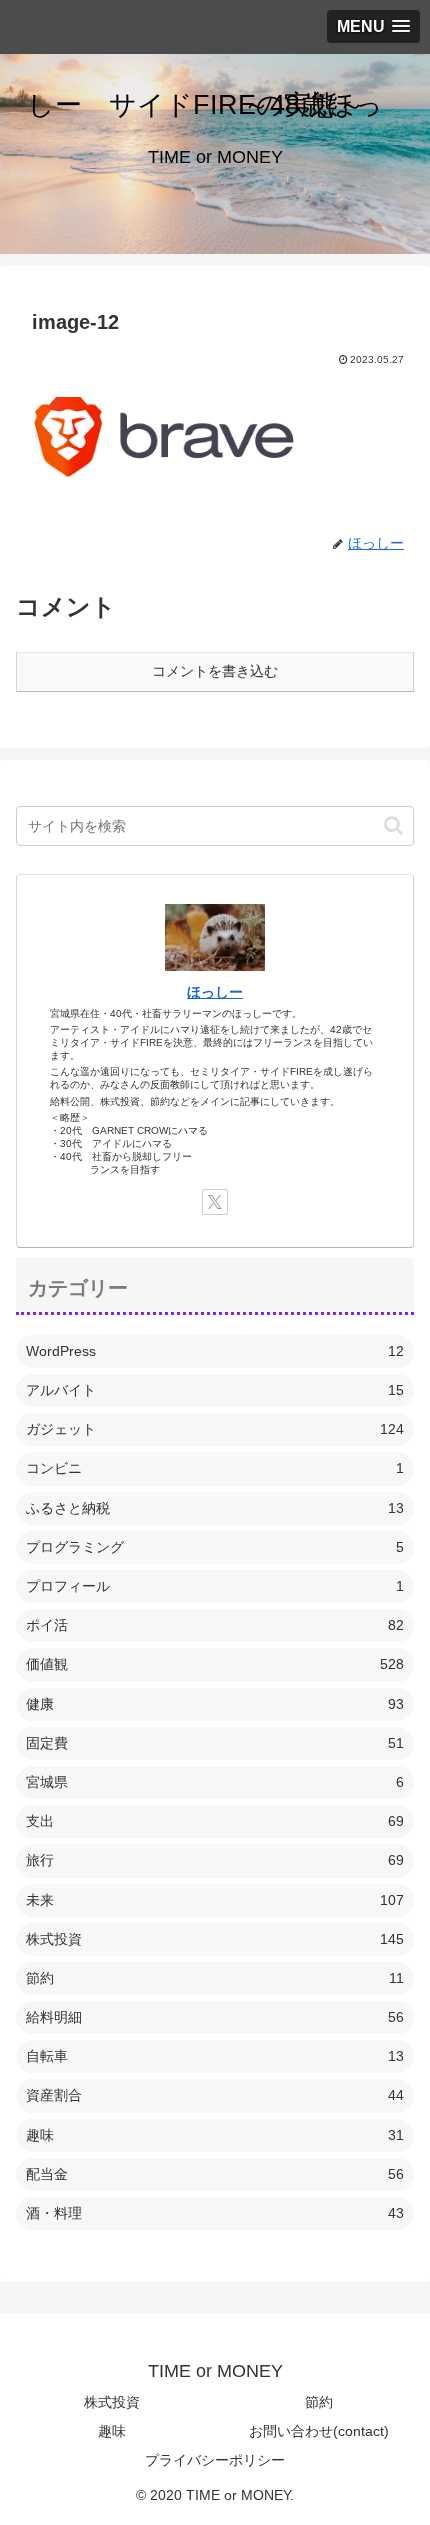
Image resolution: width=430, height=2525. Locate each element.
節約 (319, 2402)
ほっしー (215, 992)
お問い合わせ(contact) (319, 2431)
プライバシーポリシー (215, 2460)
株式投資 (112, 2402)
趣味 (112, 2431)
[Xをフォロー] (215, 1202)
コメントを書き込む (215, 671)
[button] (393, 825)
